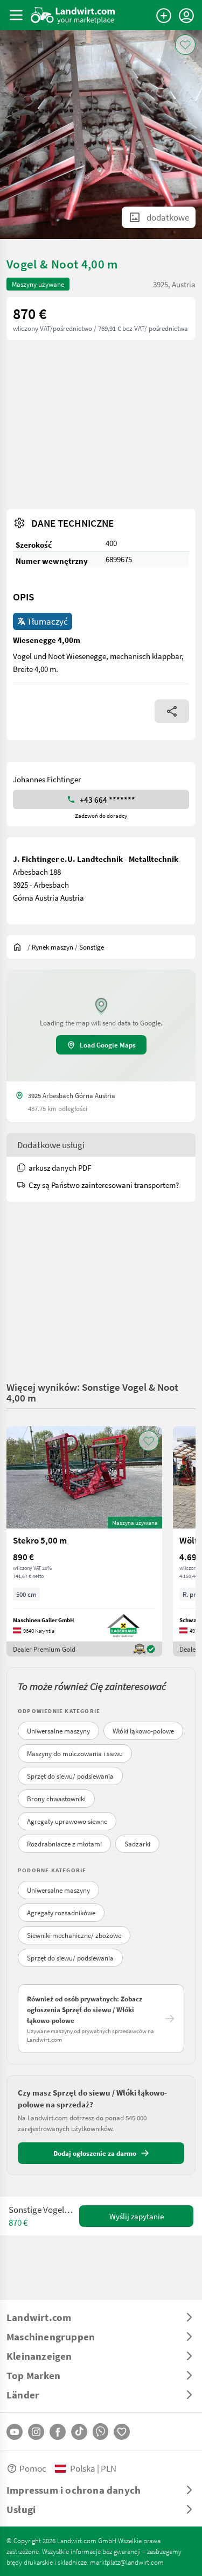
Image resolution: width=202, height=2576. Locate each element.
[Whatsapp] (100, 2432)
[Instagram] (36, 2432)
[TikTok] (79, 2432)
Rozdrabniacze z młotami (64, 1844)
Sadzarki (137, 1844)
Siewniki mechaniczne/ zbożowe (74, 1935)
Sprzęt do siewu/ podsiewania (70, 1776)
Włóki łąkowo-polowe (143, 1731)
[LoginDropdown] (186, 16)
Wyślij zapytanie (137, 2216)
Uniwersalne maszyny (58, 1731)
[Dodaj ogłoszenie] (164, 16)
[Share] (172, 711)
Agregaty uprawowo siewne (67, 1821)
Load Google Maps (108, 1045)
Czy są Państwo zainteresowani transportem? (104, 1185)
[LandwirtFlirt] (122, 2432)
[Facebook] (58, 2432)
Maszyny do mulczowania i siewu (75, 1753)
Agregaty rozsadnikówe (61, 1913)
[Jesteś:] (20, 947)
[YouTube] (15, 2432)
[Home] (73, 15)
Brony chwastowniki (56, 1799)
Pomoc (33, 2468)
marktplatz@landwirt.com (127, 2562)
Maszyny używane (38, 284)
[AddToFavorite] (185, 45)
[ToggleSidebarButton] (16, 15)
